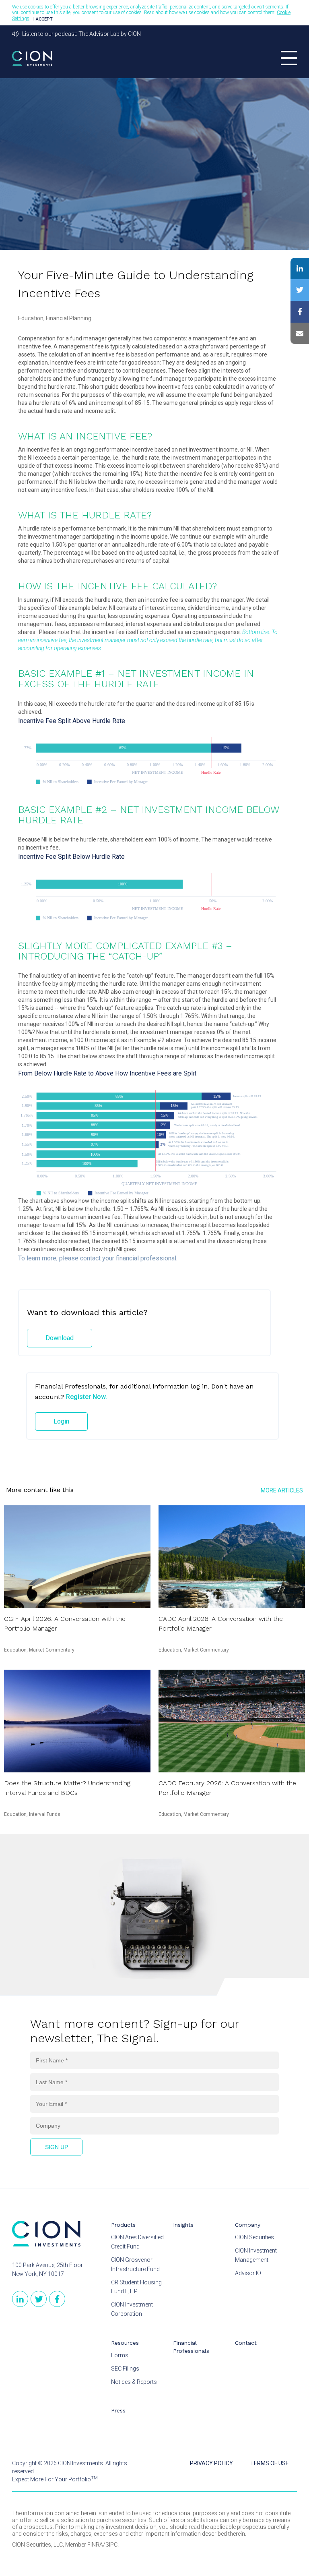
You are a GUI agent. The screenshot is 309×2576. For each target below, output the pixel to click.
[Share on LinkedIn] (300, 269)
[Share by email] (300, 334)
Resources (125, 2343)
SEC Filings (125, 2369)
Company (248, 2225)
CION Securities (254, 2237)
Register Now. (87, 1397)
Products (123, 2225)
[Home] (46, 2234)
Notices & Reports (134, 2382)
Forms (120, 2355)
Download (60, 1338)
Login (61, 1421)
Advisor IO (248, 2273)
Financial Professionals (191, 2347)
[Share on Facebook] (300, 312)
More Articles (282, 1490)
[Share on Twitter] (300, 290)
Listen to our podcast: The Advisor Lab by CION (80, 34)
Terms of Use (270, 2463)
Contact (246, 2343)
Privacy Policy (211, 2463)
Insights (183, 2225)
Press (118, 2410)
